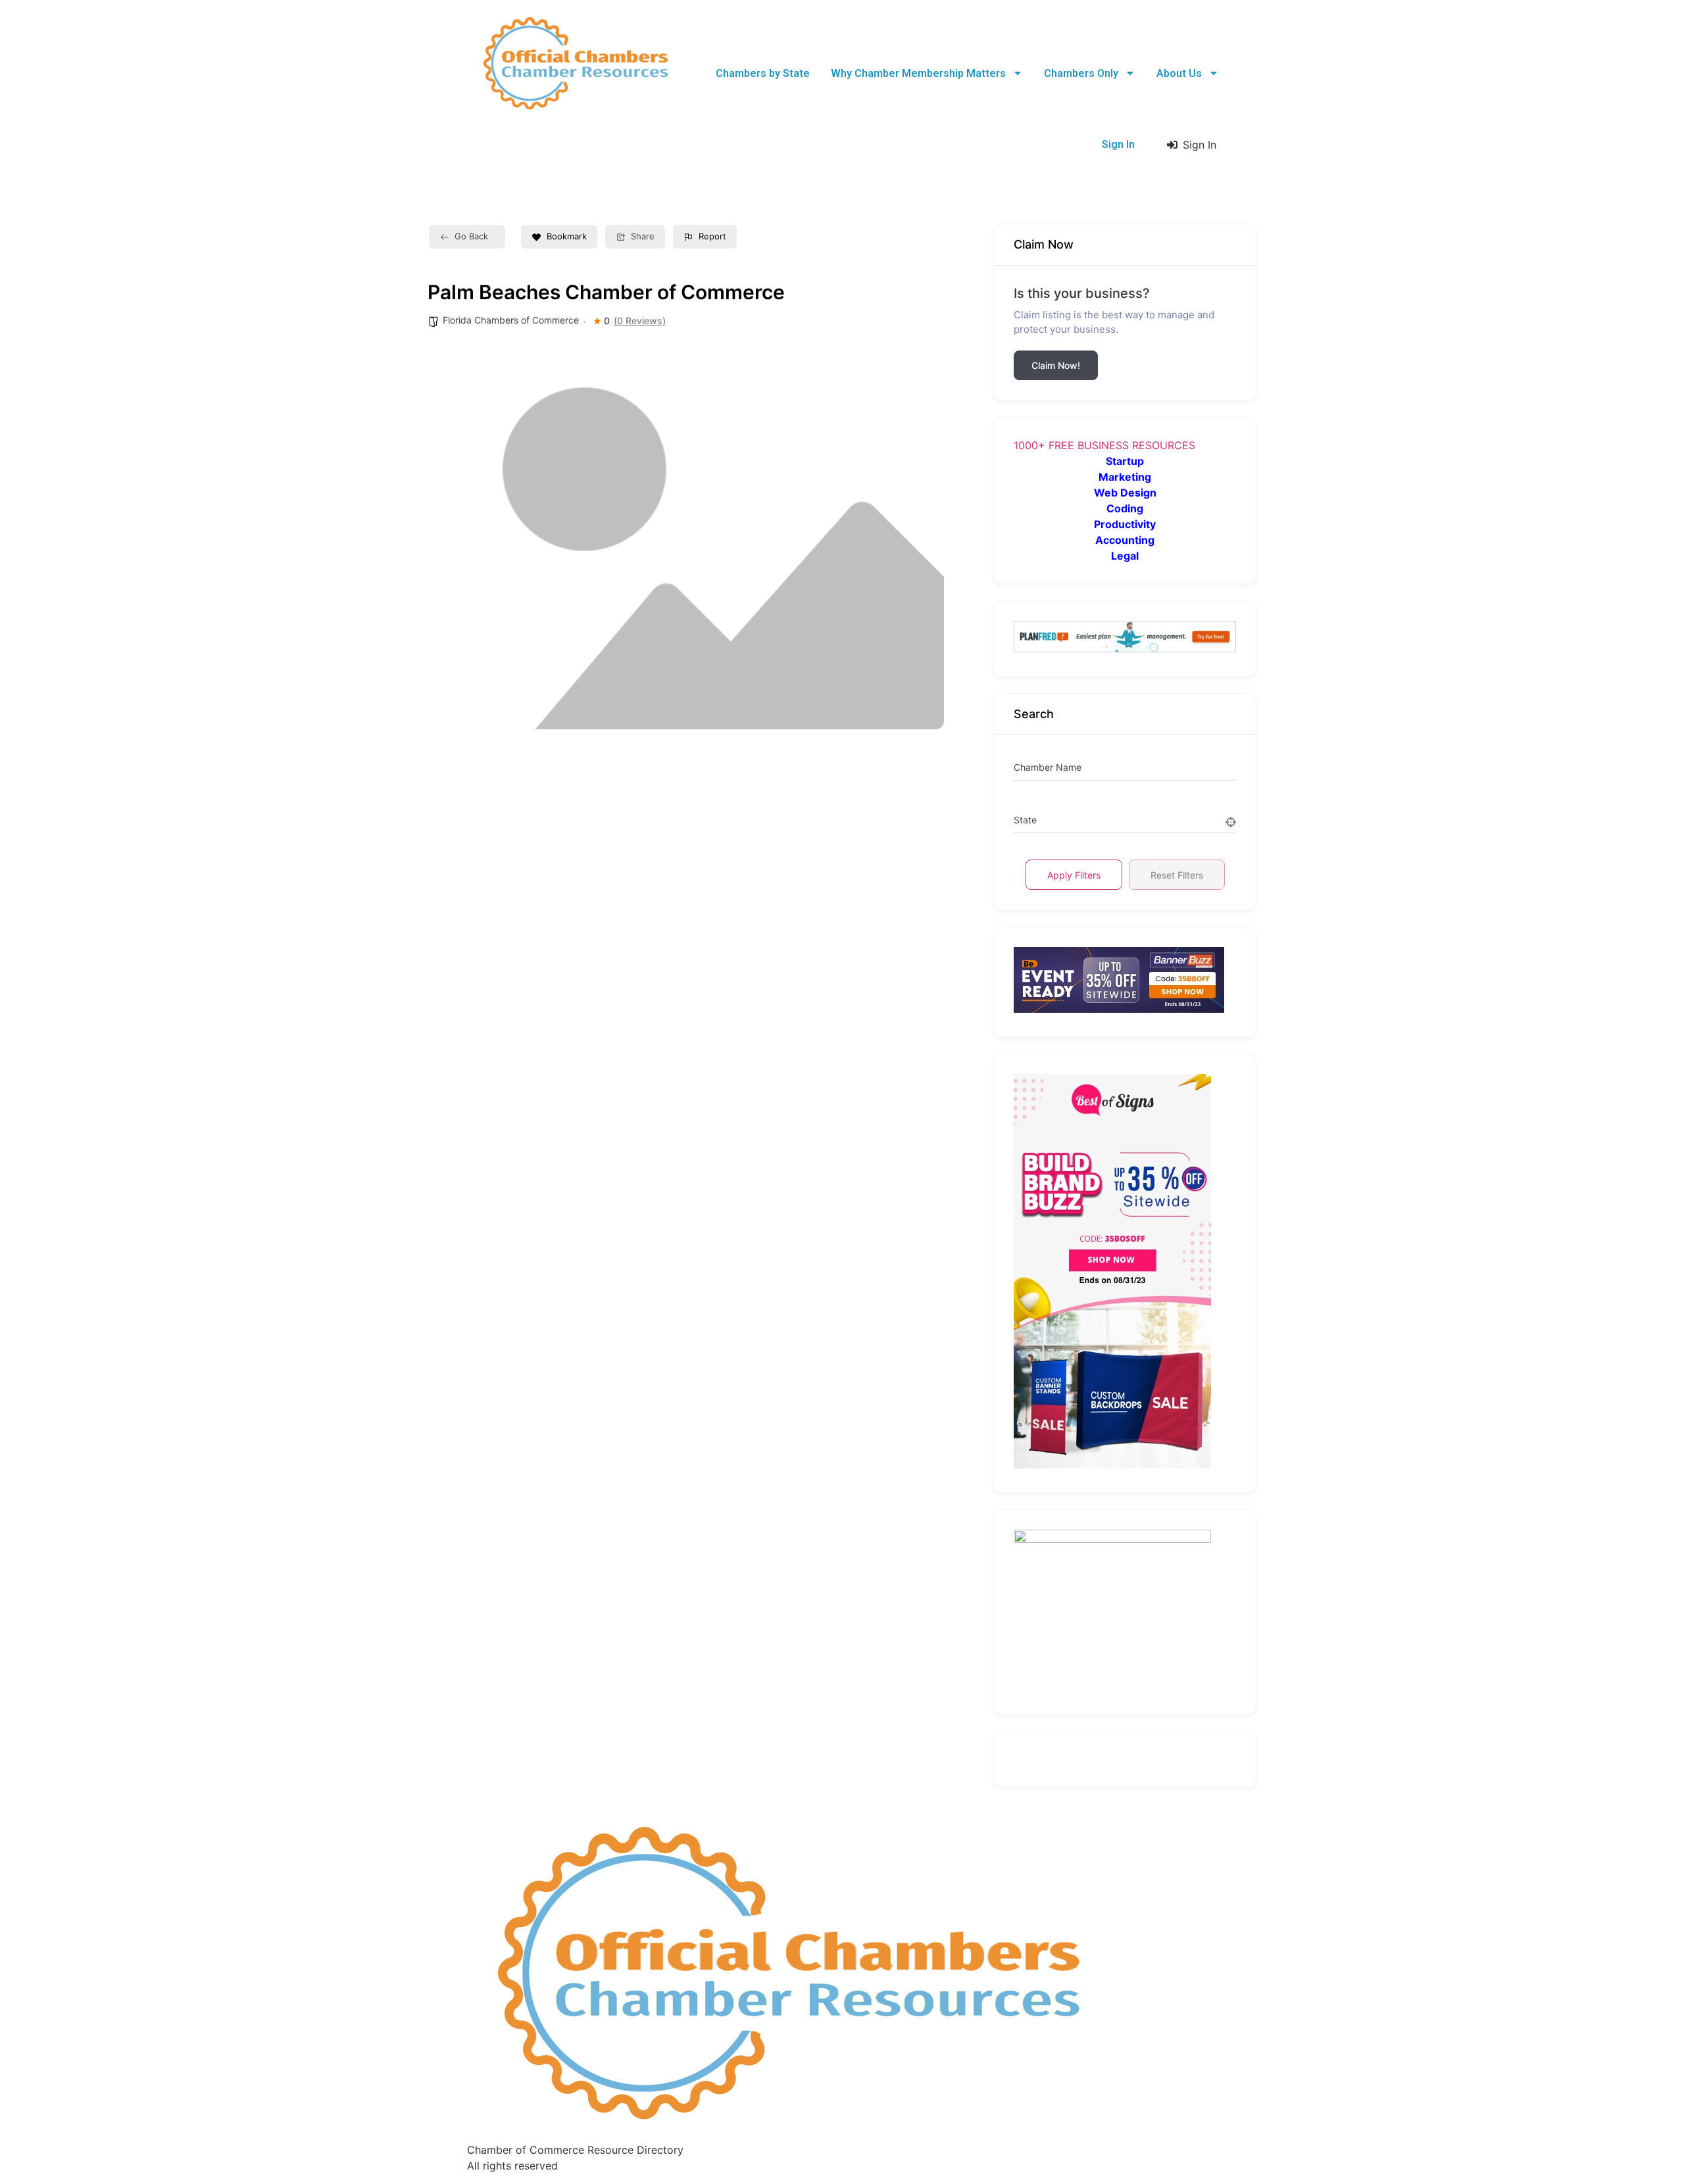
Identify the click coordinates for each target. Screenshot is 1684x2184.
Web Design (1125, 493)
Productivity (1125, 524)
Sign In (1118, 144)
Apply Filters (1074, 875)
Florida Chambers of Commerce (511, 320)
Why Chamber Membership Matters (918, 73)
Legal (1125, 556)
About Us (1179, 73)
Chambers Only (1081, 73)
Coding (1125, 508)
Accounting (1125, 540)
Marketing (1125, 477)
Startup (1125, 461)
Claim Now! (1056, 365)
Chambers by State (763, 73)
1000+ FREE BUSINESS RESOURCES (1104, 445)
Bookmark (567, 236)
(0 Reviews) (640, 321)
